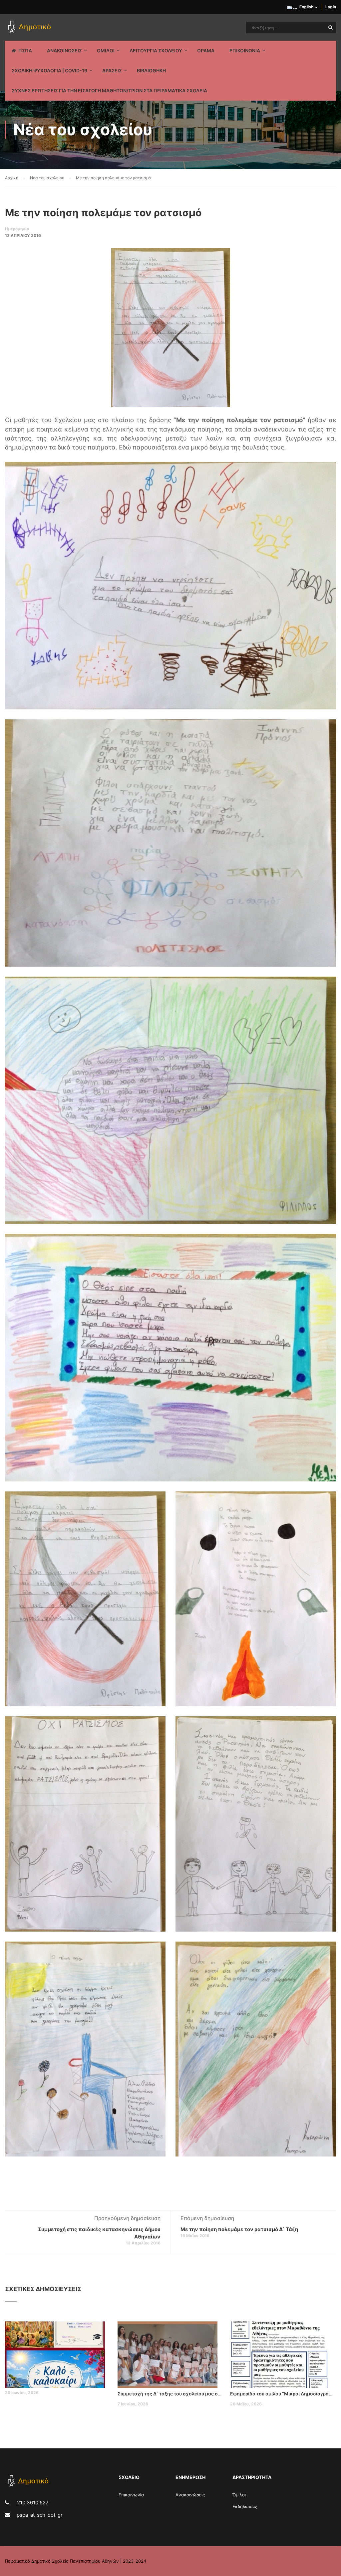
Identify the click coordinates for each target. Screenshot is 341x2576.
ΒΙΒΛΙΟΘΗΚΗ (151, 70)
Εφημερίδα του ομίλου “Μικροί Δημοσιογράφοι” (283, 2394)
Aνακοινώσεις (190, 2495)
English (306, 7)
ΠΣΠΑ (25, 50)
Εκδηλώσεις (245, 2506)
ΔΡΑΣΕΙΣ (112, 70)
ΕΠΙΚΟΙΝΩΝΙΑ (245, 50)
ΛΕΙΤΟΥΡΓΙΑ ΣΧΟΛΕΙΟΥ (156, 50)
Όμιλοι (239, 2495)
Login (331, 7)
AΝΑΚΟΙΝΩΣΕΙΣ (64, 50)
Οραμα (206, 50)
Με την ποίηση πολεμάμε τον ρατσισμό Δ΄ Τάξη (239, 2229)
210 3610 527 (32, 2503)
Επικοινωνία (131, 2495)
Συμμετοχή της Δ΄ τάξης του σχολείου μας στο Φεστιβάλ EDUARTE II (170, 2394)
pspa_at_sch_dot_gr (40, 2515)
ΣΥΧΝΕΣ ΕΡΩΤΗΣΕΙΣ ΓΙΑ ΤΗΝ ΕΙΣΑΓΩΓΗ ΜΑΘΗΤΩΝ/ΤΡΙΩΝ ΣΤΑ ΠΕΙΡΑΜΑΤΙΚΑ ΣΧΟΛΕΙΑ (109, 90)
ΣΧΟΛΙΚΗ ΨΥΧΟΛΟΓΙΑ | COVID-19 (49, 70)
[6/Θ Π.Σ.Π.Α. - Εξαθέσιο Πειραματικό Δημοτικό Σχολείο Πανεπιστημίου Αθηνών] (30, 27)
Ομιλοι (106, 50)
